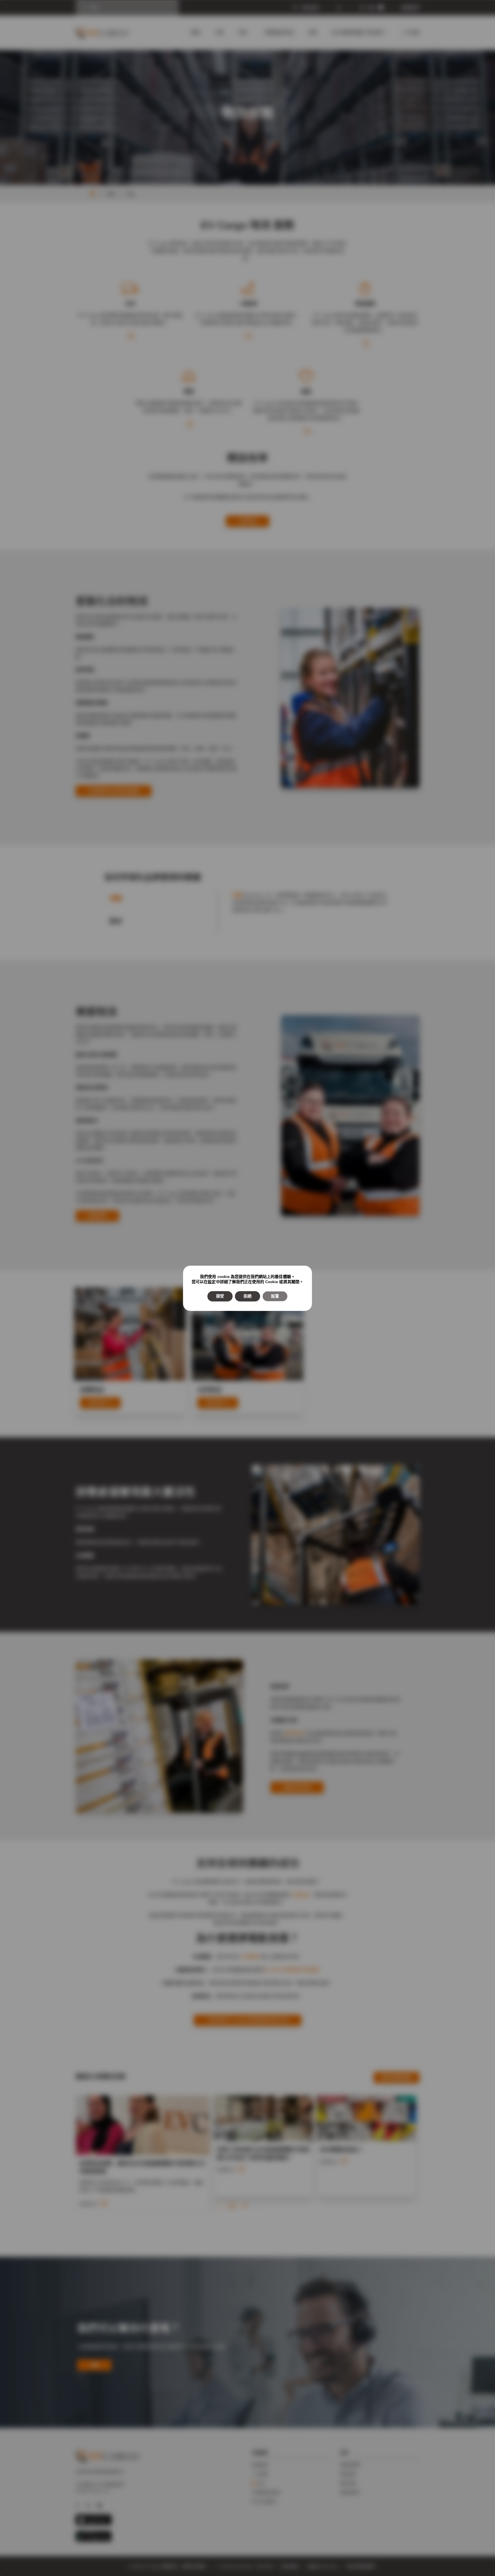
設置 (275, 1296)
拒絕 (247, 1296)
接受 (220, 1296)
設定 (212, 1282)
